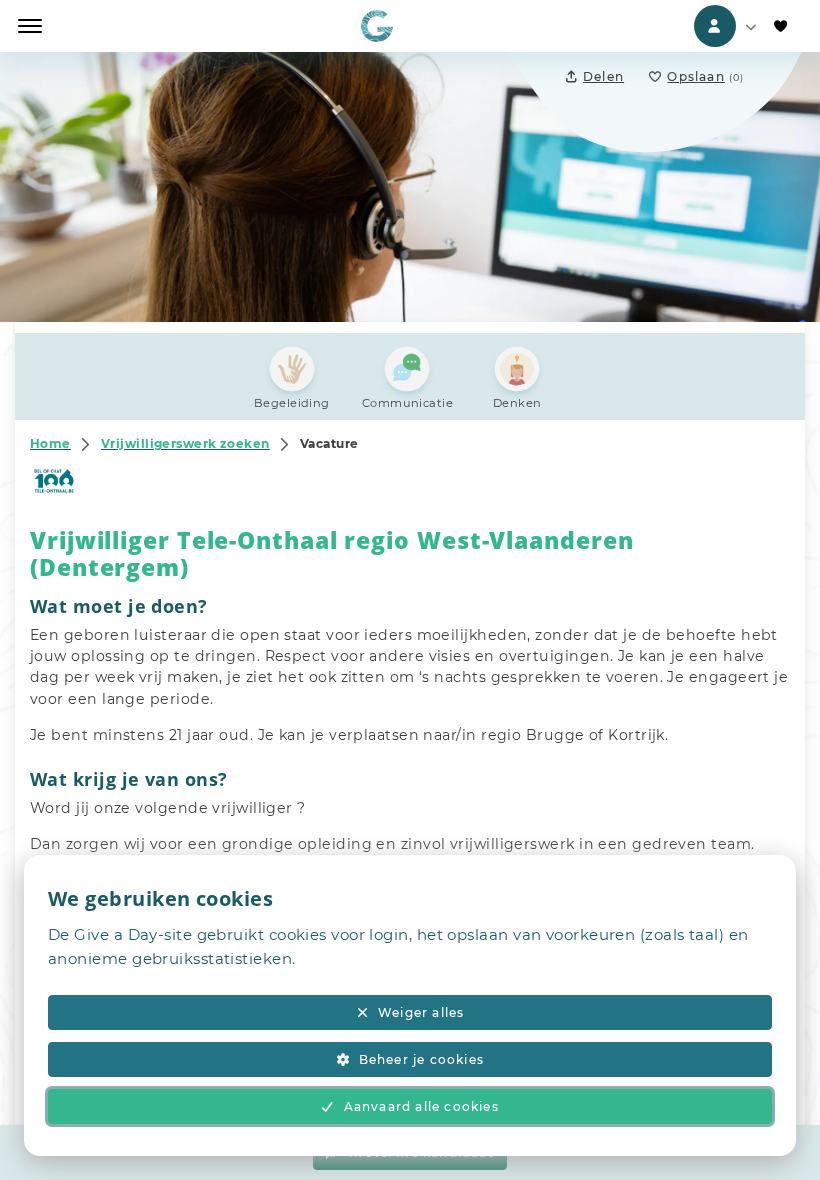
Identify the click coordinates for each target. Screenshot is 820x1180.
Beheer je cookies (421, 1059)
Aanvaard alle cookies (421, 1106)
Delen (603, 76)
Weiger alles (421, 1012)
